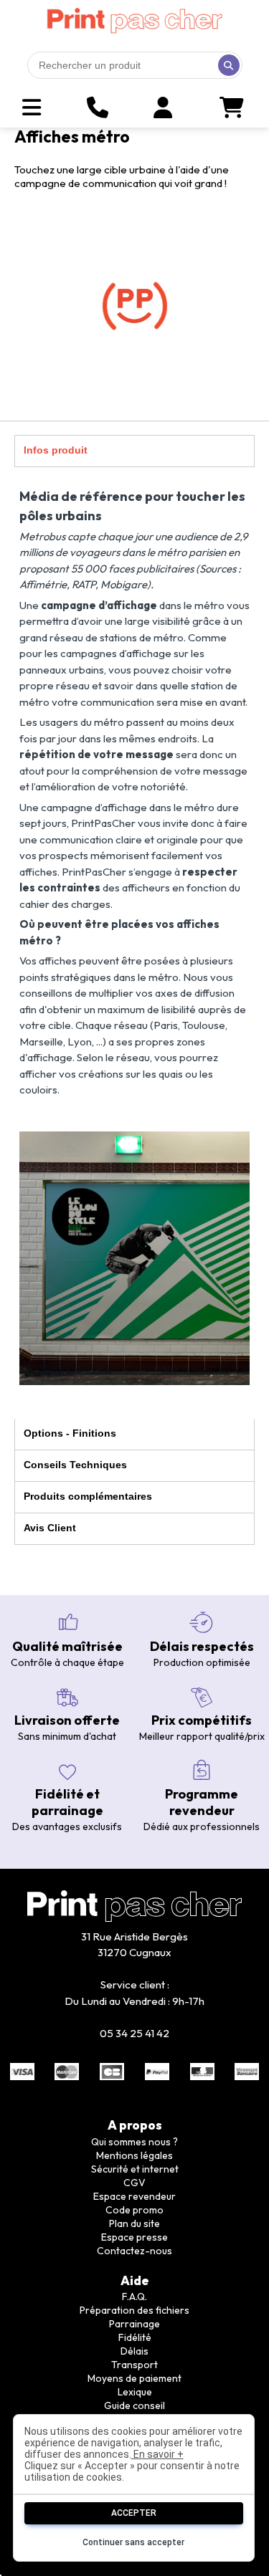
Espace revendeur (134, 2196)
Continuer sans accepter (133, 2542)
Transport (134, 2365)
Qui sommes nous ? (134, 2142)
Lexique (135, 2392)
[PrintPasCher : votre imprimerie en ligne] (135, 21)
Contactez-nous (134, 2251)
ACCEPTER (134, 2513)
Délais (134, 2351)
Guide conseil (134, 2405)
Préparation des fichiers (134, 2310)
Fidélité (135, 2337)
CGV (134, 2183)
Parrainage (134, 2324)
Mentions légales (134, 2155)
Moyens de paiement (134, 2378)
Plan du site (134, 2223)
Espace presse (134, 2237)
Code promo (134, 2210)
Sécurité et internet (135, 2169)
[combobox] (135, 65)
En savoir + (157, 2454)
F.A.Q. (134, 2297)
